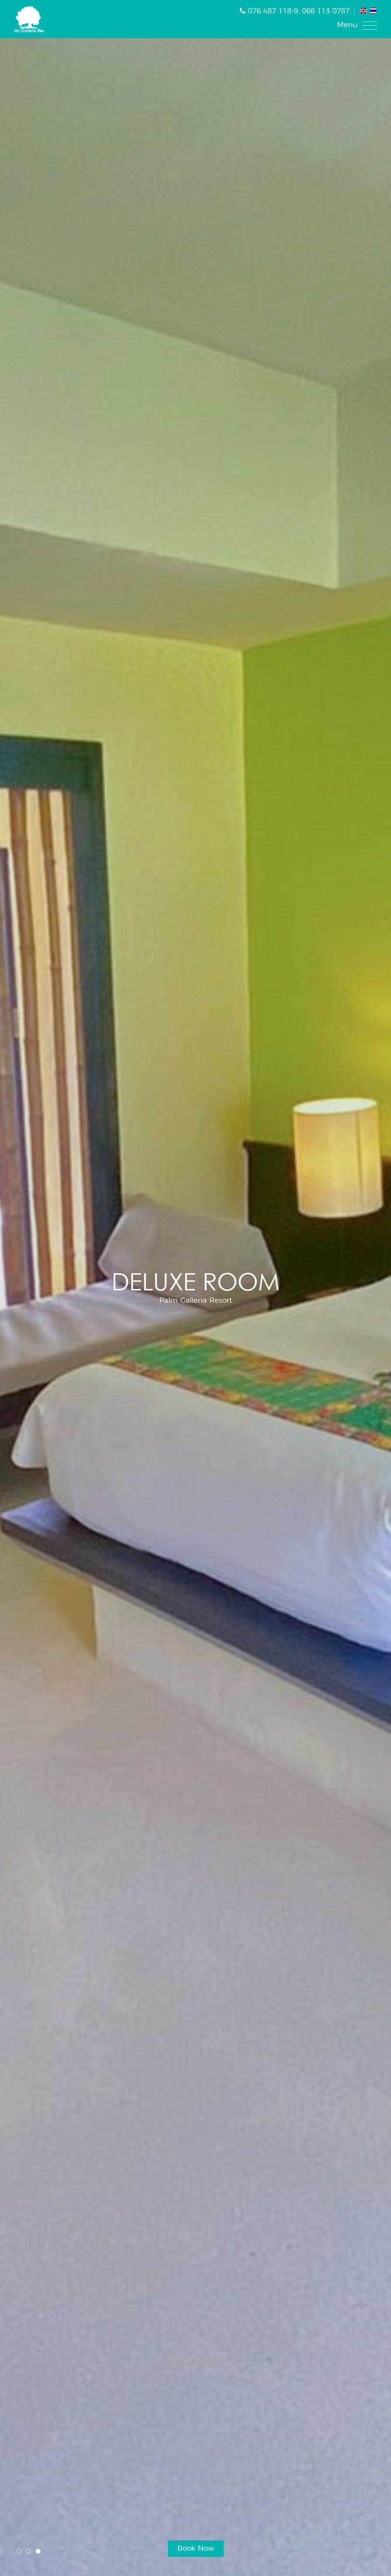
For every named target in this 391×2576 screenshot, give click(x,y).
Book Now (196, 2549)
